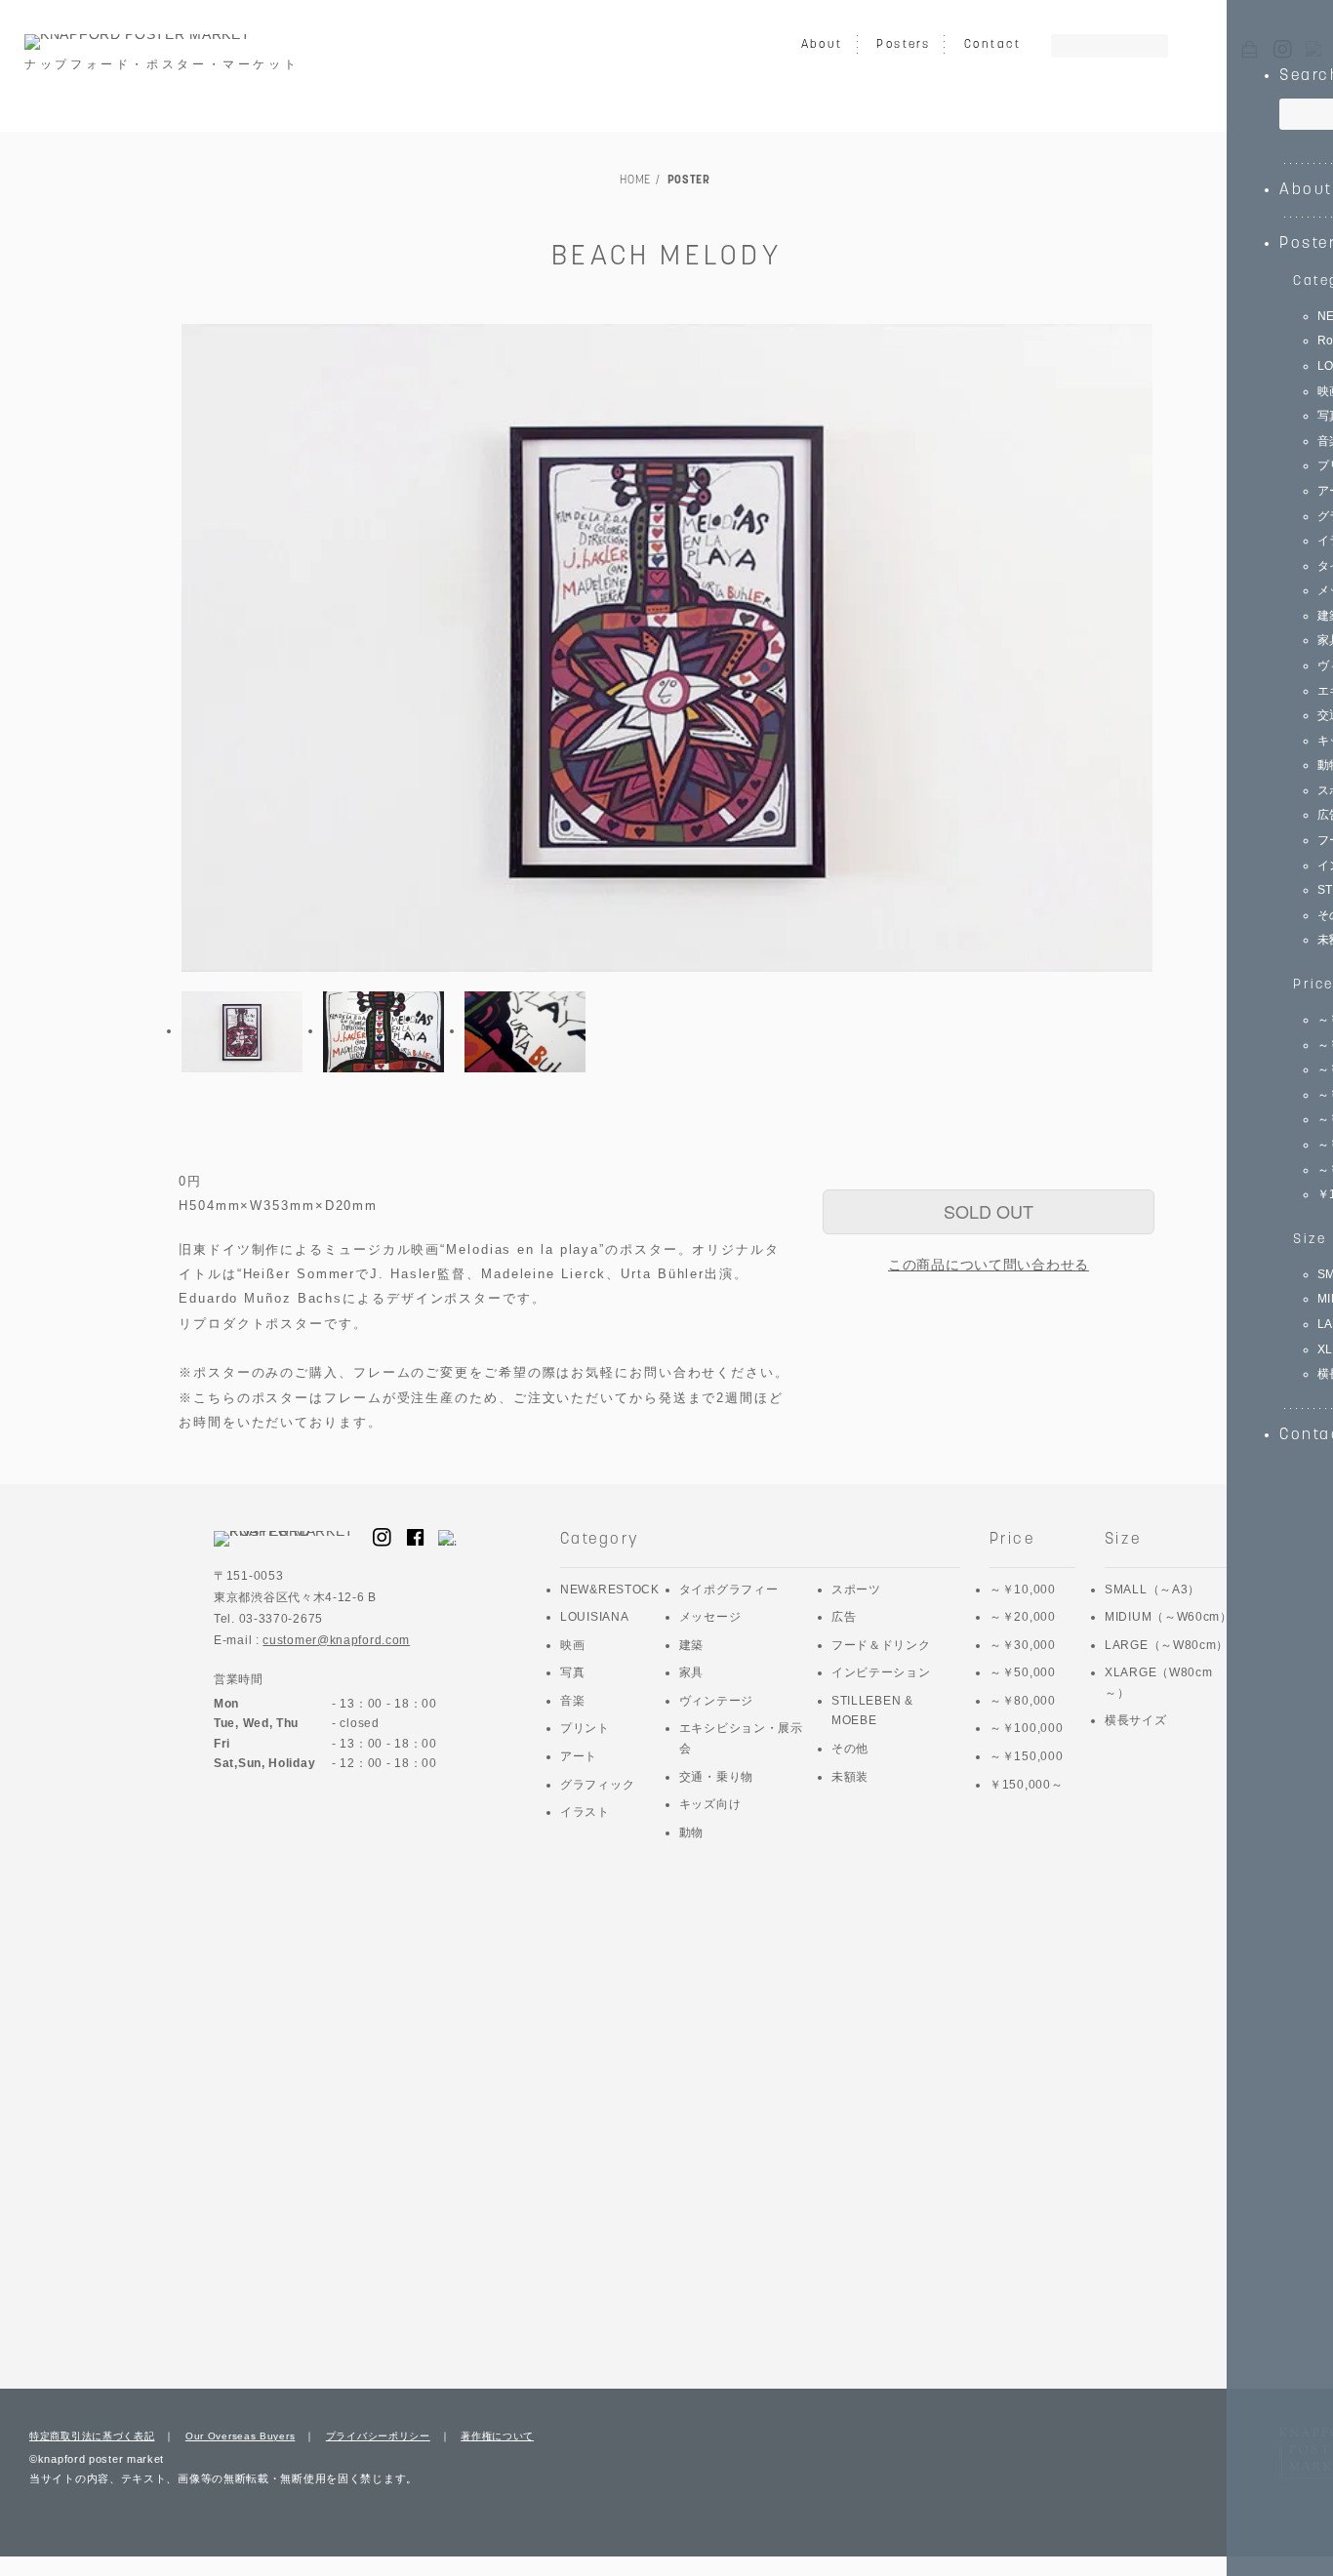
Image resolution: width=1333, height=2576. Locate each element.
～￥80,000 (1023, 1701)
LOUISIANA (594, 1617)
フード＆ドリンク (881, 1645)
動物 (691, 1832)
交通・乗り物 (716, 1777)
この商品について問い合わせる (989, 1265)
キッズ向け (710, 1804)
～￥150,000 (1026, 1756)
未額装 (850, 1777)
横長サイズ (1136, 1720)
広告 (844, 1617)
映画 (572, 1645)
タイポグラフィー (729, 1590)
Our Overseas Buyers (240, 2436)
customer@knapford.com (336, 1640)
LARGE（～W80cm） (1167, 1645)
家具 (691, 1672)
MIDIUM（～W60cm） (1169, 1617)
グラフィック (597, 1785)
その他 (850, 1749)
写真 (572, 1672)
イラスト (585, 1812)
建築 (691, 1645)
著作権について (497, 2436)
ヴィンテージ (716, 1701)
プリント (585, 1728)
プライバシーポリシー (378, 2436)
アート (579, 1756)
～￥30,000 (1023, 1645)
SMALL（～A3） (1152, 1590)
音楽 (572, 1701)
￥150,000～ (1026, 1785)
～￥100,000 (1026, 1728)
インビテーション (881, 1672)
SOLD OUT (989, 1211)
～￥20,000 (1023, 1617)
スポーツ (856, 1590)
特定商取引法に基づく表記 (92, 2436)
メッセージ (710, 1617)
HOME (635, 181)
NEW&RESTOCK (610, 1590)
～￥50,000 (1023, 1672)
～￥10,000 (1023, 1590)
